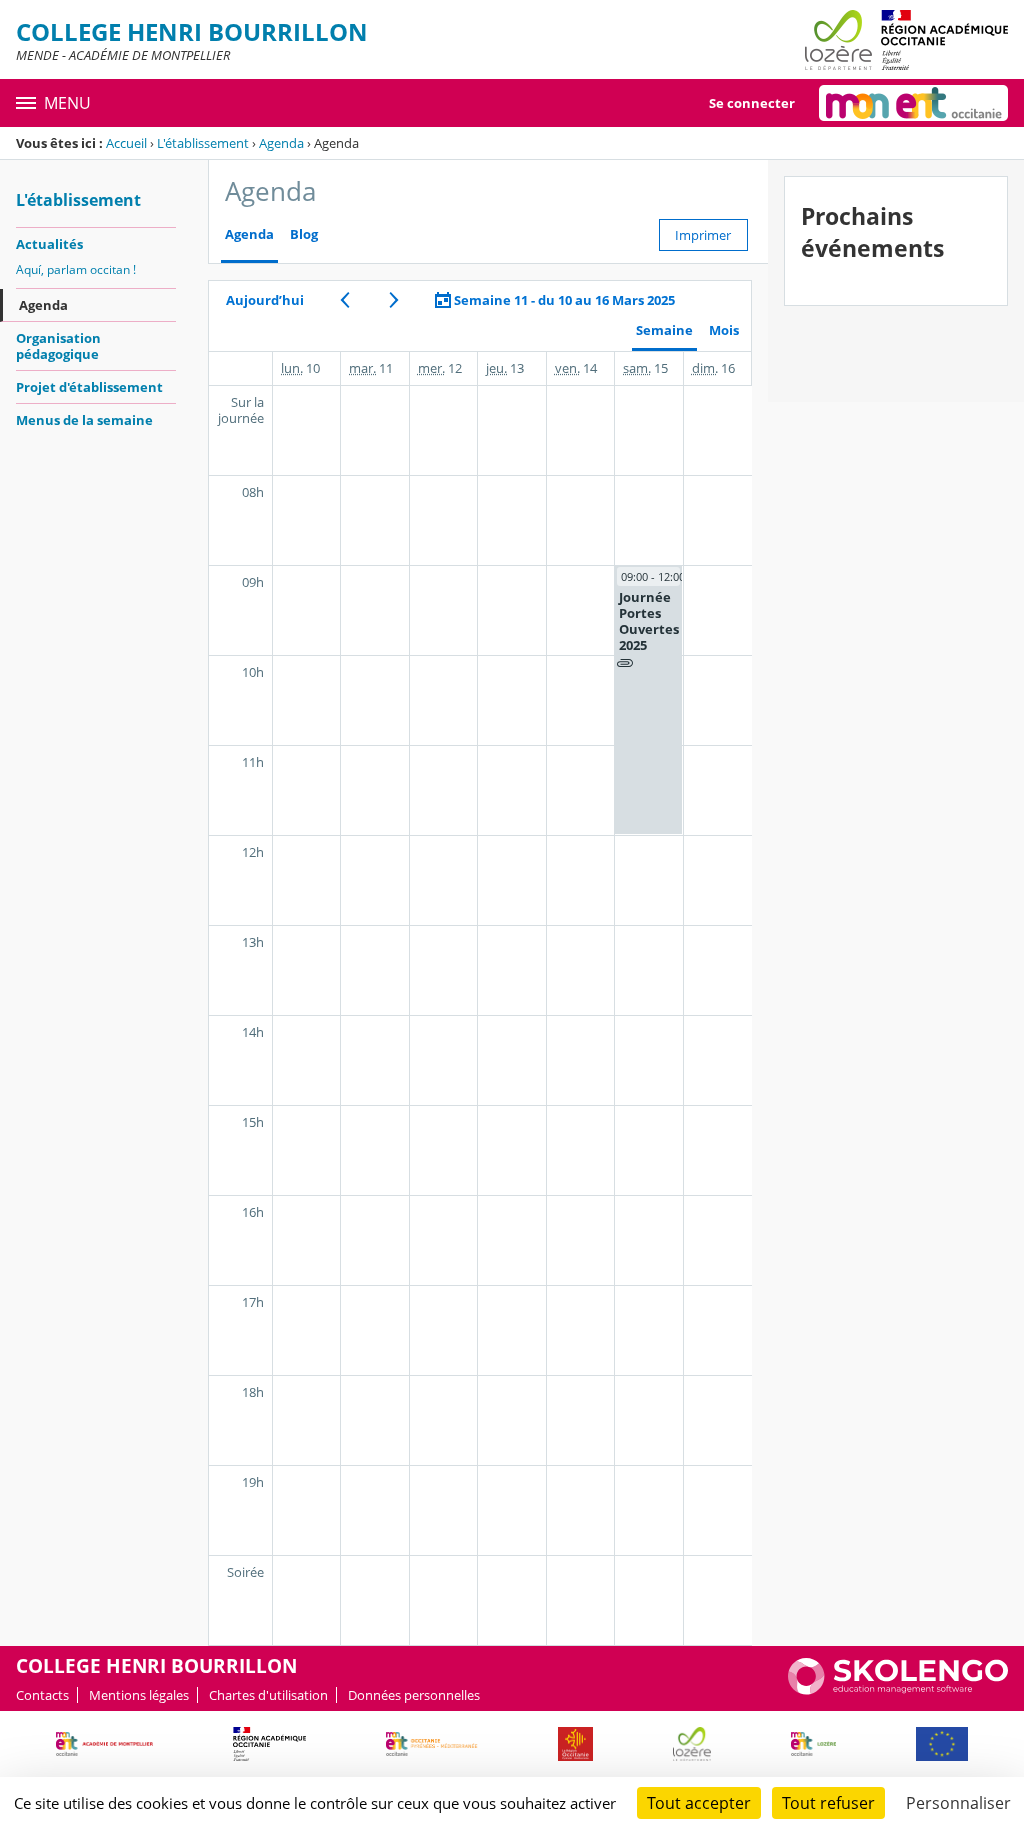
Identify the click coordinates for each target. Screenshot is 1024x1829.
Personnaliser (958, 1803)
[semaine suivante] (393, 300)
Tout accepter (699, 1803)
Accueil (126, 143)
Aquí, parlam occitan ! (76, 269)
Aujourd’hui (265, 300)
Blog (304, 234)
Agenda (281, 143)
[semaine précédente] (344, 300)
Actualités (49, 244)
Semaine (664, 330)
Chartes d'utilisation (268, 1695)
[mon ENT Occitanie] (913, 103)
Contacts (42, 1695)
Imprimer (703, 235)
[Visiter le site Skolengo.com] (898, 1690)
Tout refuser (828, 1803)
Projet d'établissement (89, 387)
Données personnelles (414, 1695)
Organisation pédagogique (58, 346)
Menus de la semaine (84, 420)
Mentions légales (139, 1695)
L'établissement (203, 143)
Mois (724, 330)
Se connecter (752, 103)
